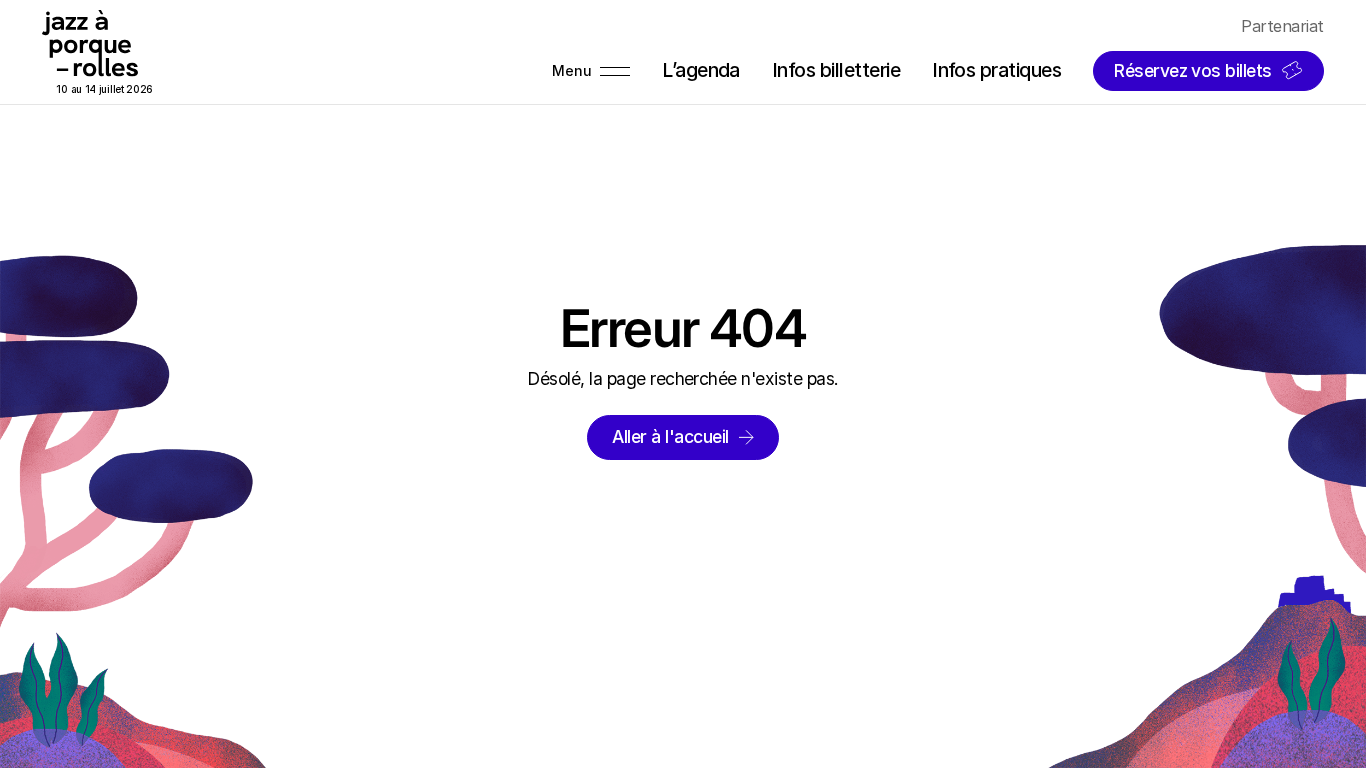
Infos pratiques (996, 70)
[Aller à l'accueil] (682, 437)
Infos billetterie (836, 70)
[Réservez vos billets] (1208, 71)
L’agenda (701, 70)
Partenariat (1282, 26)
